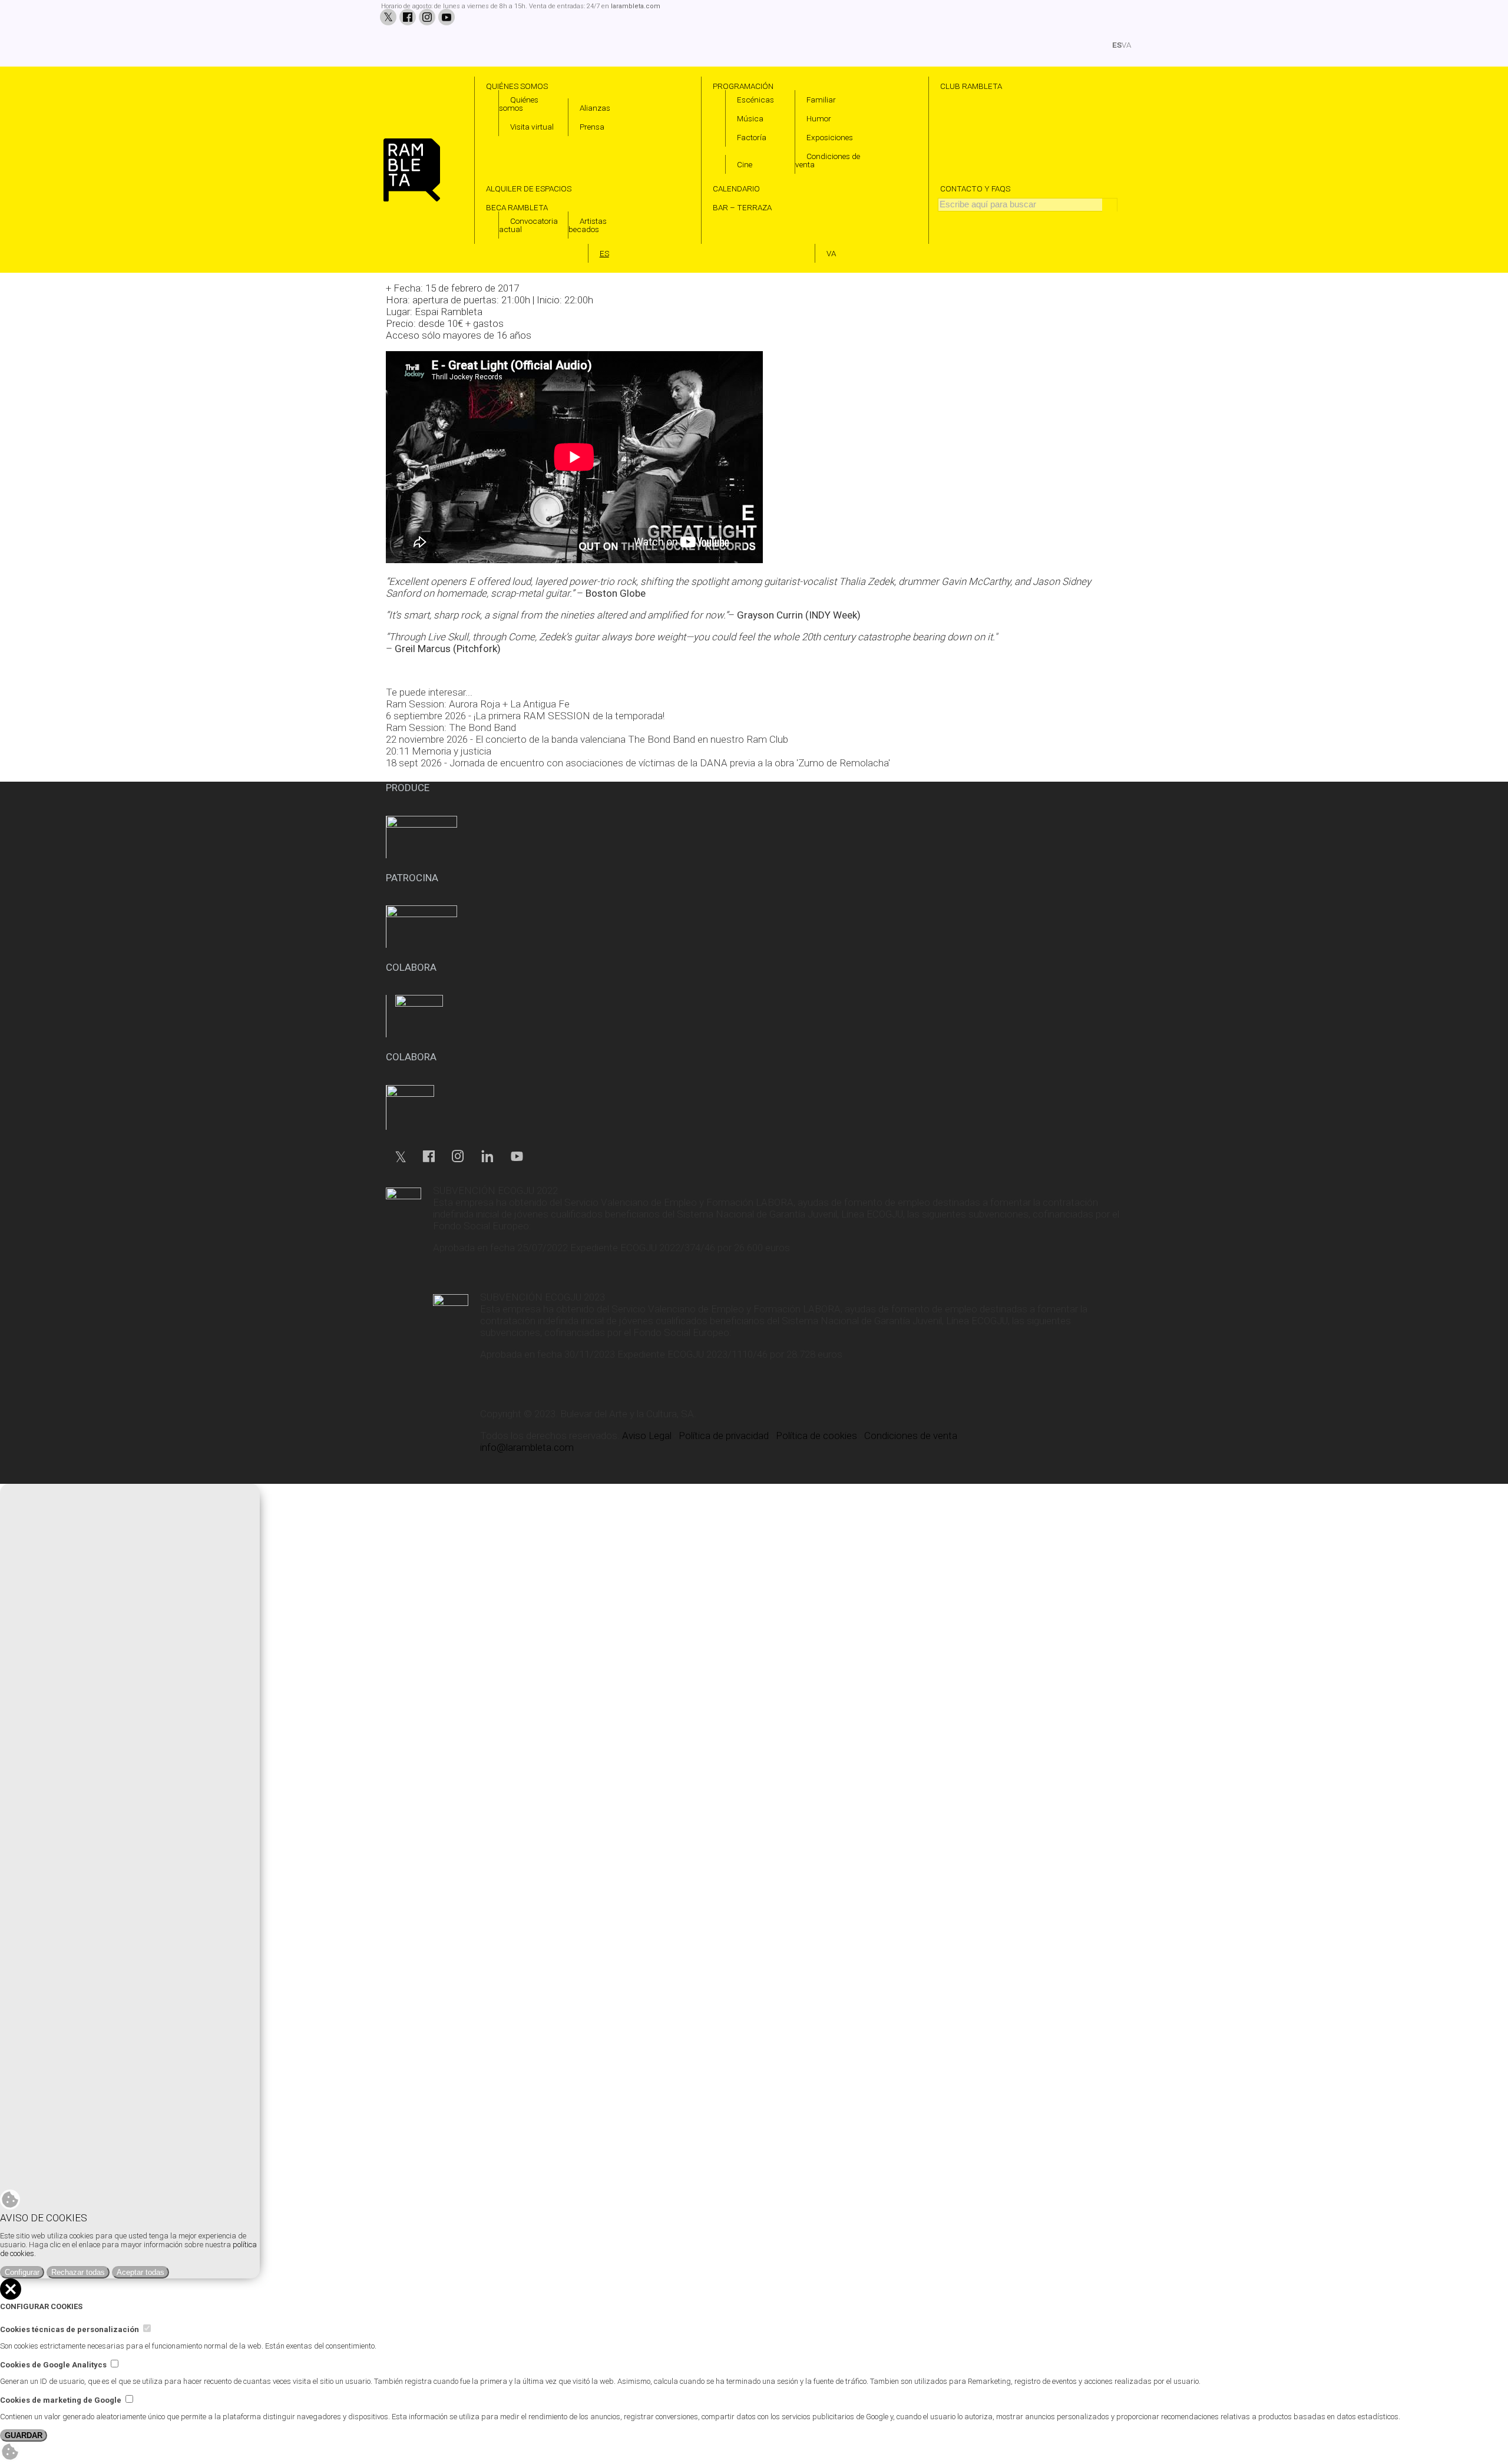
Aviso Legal (647, 1436)
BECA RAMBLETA (517, 207)
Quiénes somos (519, 104)
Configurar (22, 2272)
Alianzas (595, 108)
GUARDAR (24, 2435)
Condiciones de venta (828, 160)
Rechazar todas (78, 2272)
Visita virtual (532, 127)
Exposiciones (830, 137)
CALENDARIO (736, 188)
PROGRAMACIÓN (743, 86)
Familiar (821, 100)
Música (750, 118)
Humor (819, 118)
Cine (745, 164)
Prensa (592, 127)
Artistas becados (588, 225)
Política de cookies (816, 1436)
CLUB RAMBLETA (971, 86)
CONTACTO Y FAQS (975, 188)
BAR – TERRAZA (742, 207)
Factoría (752, 137)
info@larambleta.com (527, 1447)
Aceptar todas (140, 2272)
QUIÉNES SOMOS (517, 86)
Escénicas (755, 100)
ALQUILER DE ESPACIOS (529, 188)
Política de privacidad (724, 1436)
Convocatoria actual (528, 225)
